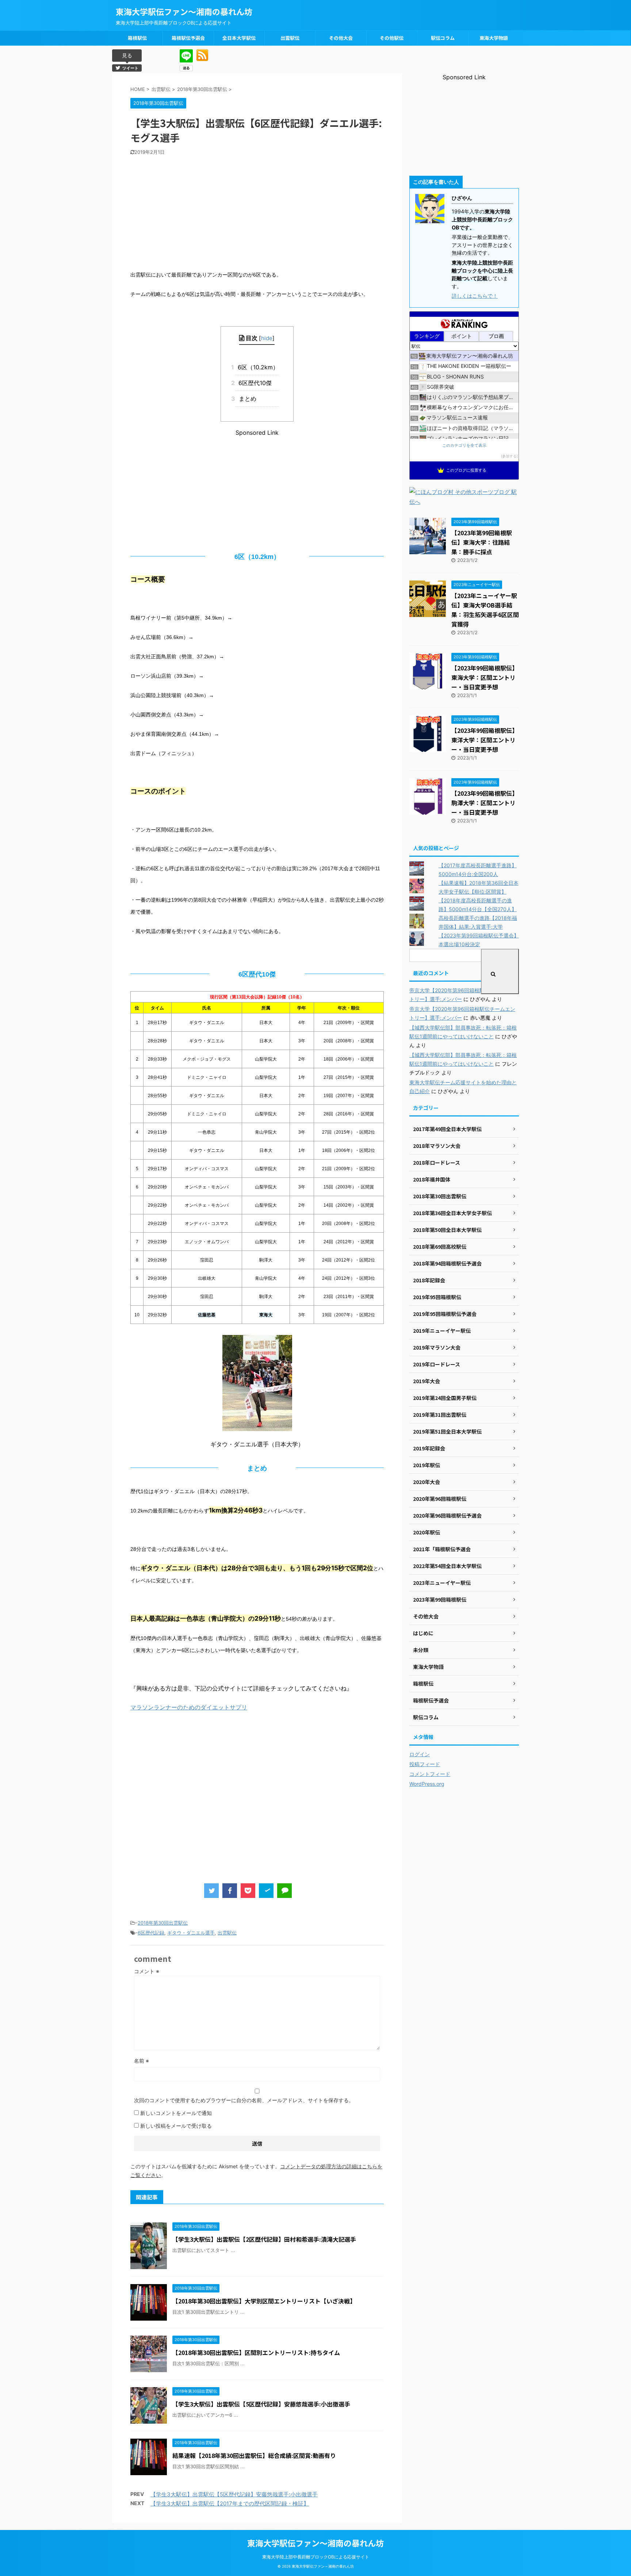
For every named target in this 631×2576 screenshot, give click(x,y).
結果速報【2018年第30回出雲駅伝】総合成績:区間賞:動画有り (254, 2455)
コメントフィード (430, 1774)
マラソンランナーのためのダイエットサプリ (189, 1707)
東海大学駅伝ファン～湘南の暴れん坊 (184, 11)
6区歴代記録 (151, 1933)
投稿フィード (425, 1764)
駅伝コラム (443, 38)
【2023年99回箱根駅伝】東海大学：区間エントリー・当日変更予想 (485, 677)
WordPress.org (427, 1784)
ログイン (420, 1754)
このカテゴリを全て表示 (464, 446)
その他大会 (341, 38)
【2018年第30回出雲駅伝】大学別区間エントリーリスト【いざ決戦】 (264, 2301)
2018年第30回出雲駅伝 (163, 1923)
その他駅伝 (392, 38)
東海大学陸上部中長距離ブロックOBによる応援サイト (316, 2557)
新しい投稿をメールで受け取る (176, 2126)
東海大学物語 (494, 38)
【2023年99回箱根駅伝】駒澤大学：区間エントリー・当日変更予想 (485, 803)
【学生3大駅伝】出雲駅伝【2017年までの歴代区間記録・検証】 (230, 2503)
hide (267, 338)
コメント (147, 1971)
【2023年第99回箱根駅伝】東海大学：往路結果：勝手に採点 (482, 542)
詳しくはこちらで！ (475, 296)
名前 (142, 2061)
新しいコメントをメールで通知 (176, 2113)
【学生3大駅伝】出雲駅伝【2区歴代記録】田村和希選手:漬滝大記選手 (264, 2239)
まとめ (246, 399)
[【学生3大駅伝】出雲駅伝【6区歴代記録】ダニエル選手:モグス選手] (266, 1891)
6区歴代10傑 (253, 383)
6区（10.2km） (257, 367)
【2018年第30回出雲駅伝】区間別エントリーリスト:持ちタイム (256, 2352)
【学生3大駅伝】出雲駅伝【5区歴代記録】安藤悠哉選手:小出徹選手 (261, 2404)
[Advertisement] (257, 210)
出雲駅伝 (290, 38)
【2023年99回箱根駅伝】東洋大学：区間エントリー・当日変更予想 (485, 740)
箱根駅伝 (137, 38)
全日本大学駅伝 (239, 38)
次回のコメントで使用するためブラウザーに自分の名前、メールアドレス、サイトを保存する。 (244, 2100)
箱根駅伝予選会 (188, 38)
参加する (509, 456)
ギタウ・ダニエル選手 (191, 1933)
